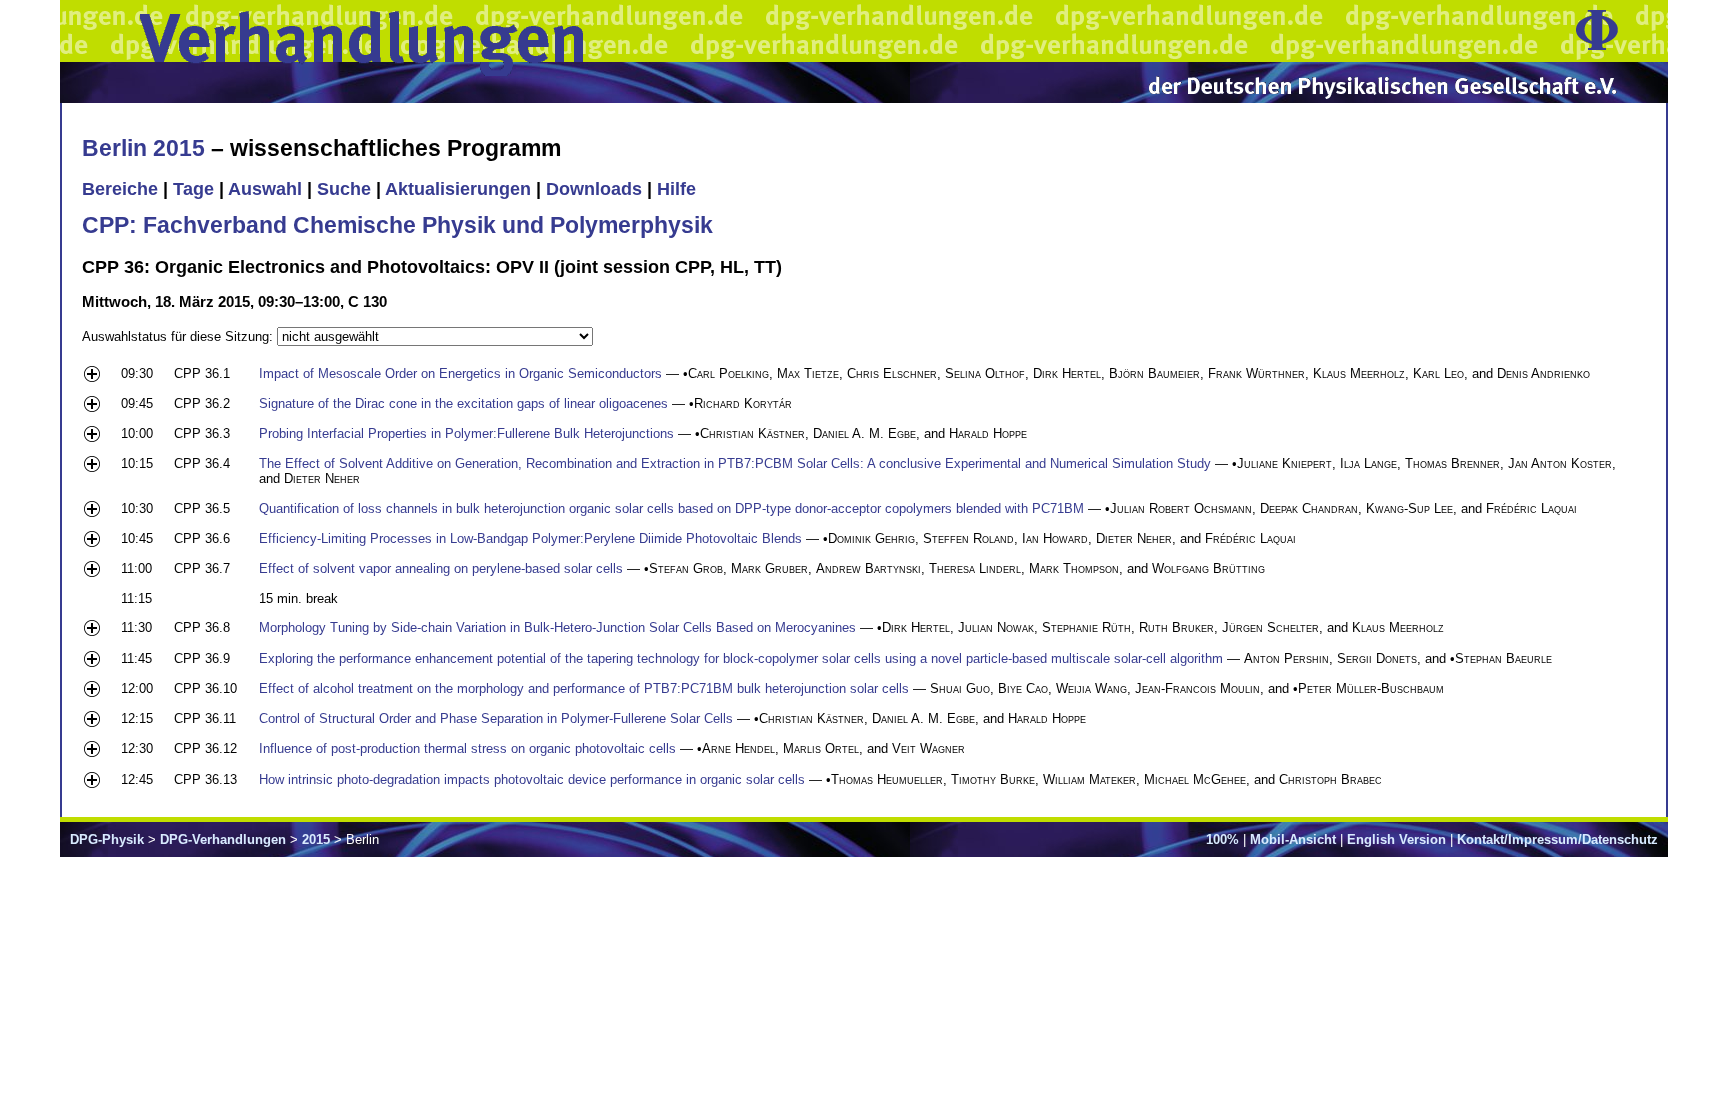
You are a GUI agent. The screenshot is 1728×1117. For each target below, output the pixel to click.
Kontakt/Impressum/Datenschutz (1557, 839)
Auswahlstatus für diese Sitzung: (179, 336)
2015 (316, 839)
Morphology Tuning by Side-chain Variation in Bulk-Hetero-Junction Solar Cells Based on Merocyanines (557, 627)
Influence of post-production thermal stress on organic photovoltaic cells (467, 748)
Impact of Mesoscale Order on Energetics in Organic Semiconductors (460, 373)
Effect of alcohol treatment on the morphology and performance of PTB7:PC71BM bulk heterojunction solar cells (584, 688)
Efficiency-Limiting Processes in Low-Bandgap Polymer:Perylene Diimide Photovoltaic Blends (530, 538)
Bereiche (120, 189)
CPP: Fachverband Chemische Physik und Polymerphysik (397, 225)
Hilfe (676, 189)
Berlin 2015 (143, 148)
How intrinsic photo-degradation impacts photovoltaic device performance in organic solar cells (532, 779)
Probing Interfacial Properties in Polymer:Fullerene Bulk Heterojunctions (466, 433)
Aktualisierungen (458, 189)
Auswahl (265, 189)
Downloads (594, 189)
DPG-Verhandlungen (223, 839)
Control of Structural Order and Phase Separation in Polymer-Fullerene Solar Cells (496, 718)
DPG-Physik (107, 839)
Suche (344, 189)
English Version (1396, 839)
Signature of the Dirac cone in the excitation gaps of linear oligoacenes (463, 403)
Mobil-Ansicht (1293, 839)
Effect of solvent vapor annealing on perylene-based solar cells (441, 568)
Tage (193, 189)
